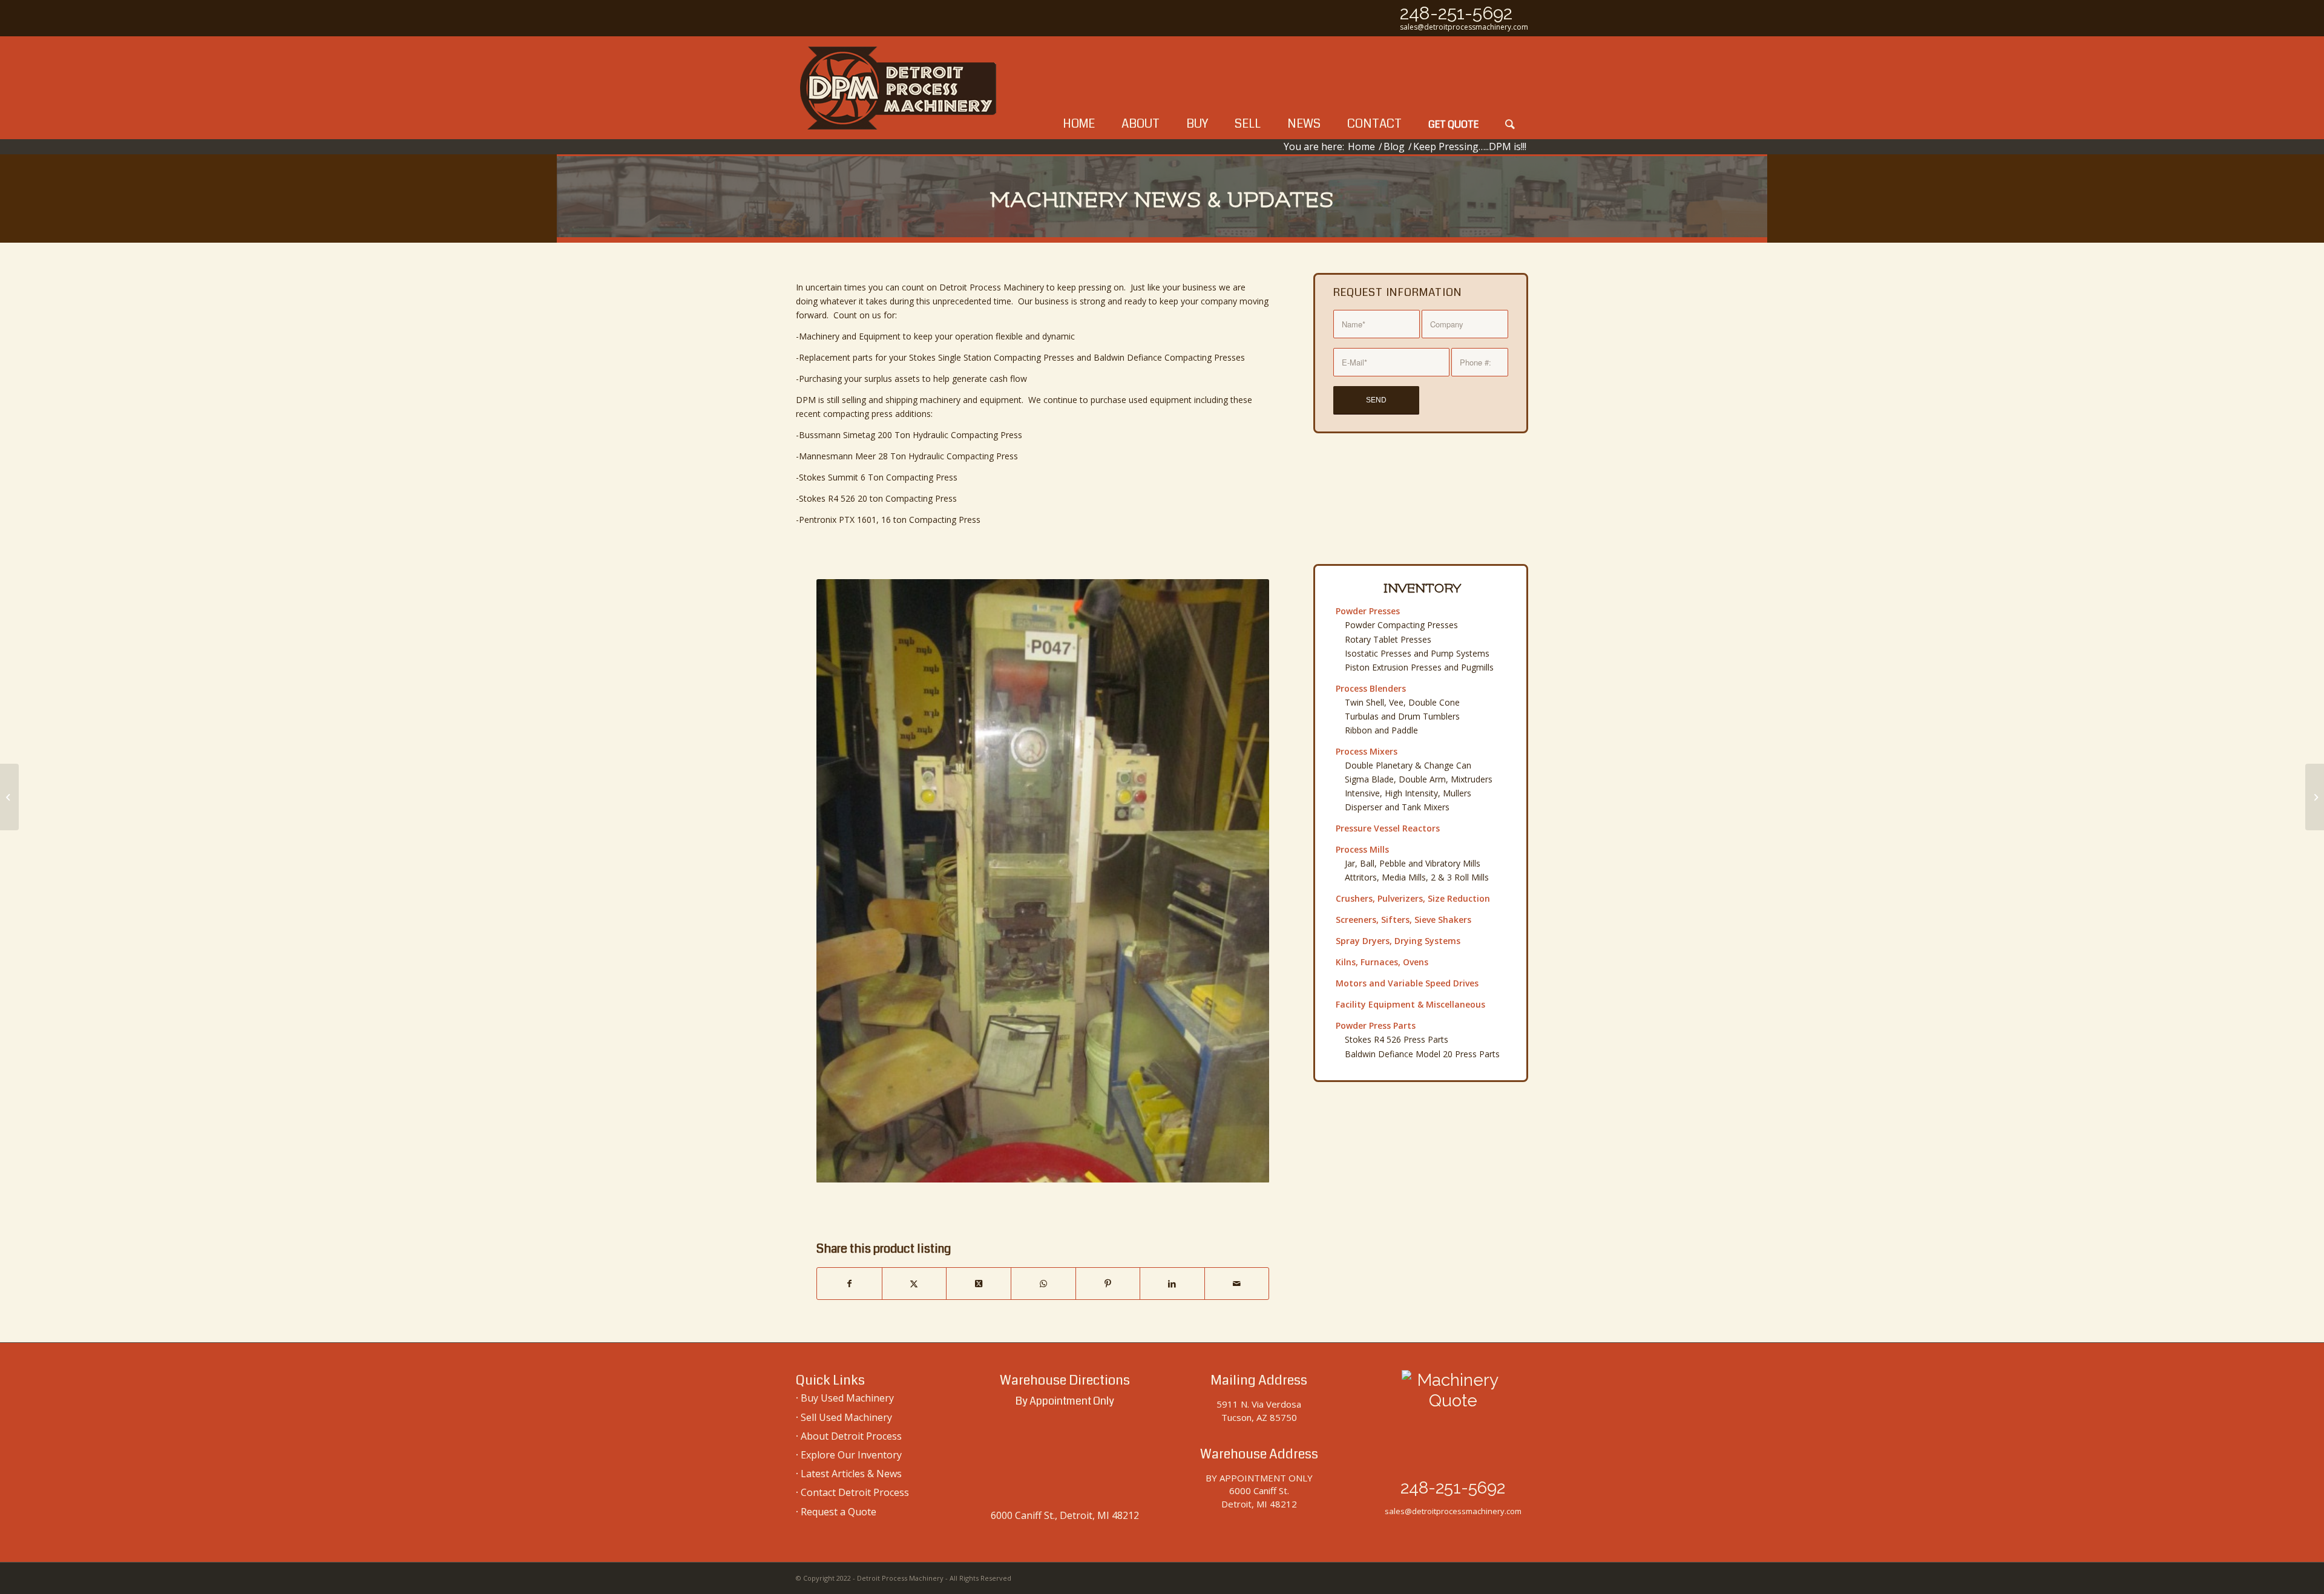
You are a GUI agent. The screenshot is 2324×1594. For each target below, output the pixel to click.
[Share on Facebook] (849, 1284)
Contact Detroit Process (855, 1492)
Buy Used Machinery (847, 1398)
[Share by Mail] (1237, 1284)
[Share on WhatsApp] (1043, 1284)
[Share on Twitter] (914, 1284)
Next (1242, 881)
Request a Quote (839, 1512)
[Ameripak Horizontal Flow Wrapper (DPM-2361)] (9, 797)
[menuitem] (1079, 88)
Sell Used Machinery (846, 1417)
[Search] (1510, 88)
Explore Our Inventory (851, 1455)
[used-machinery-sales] (899, 88)
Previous (844, 881)
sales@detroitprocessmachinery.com (1464, 27)
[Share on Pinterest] (1108, 1284)
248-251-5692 (1456, 13)
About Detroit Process (851, 1436)
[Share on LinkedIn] (1172, 1284)
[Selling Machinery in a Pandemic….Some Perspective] (2315, 797)
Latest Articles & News (851, 1474)
